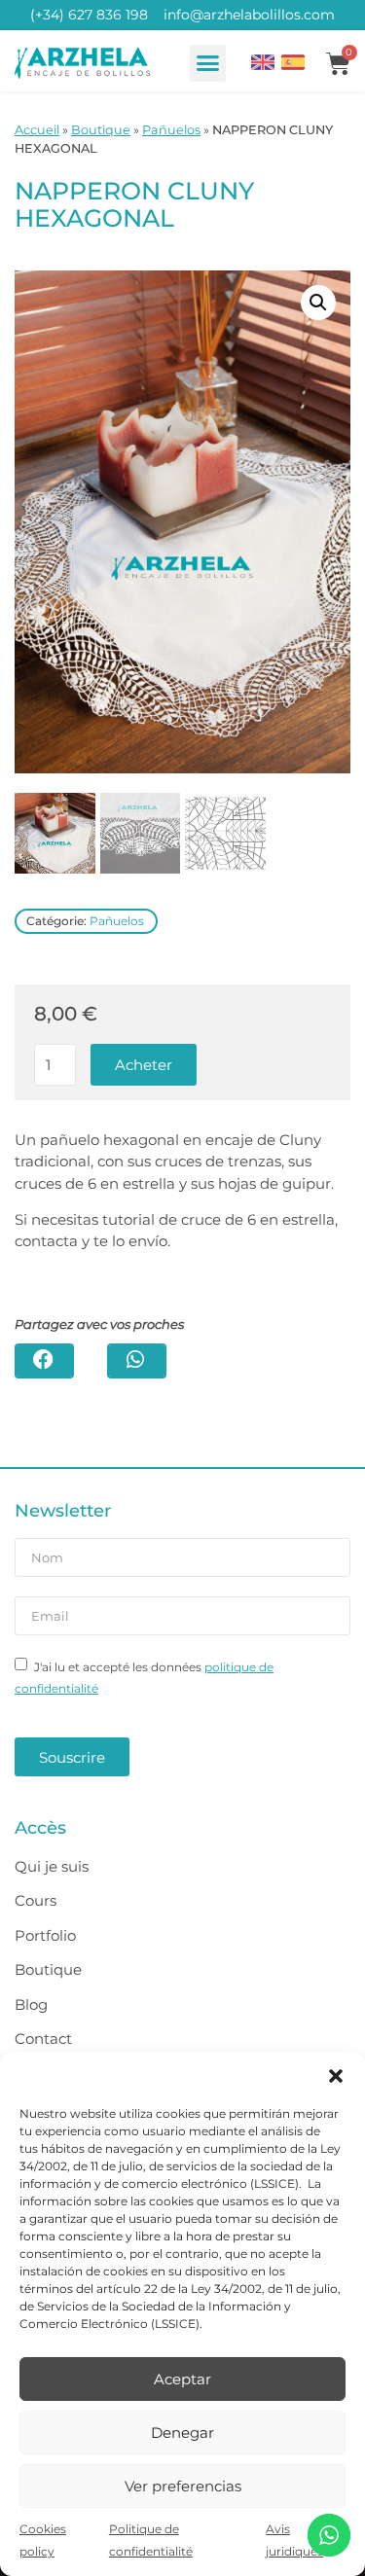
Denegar (182, 2433)
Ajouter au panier (144, 1065)
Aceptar (182, 2379)
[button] (336, 2076)
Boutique (101, 130)
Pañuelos (171, 130)
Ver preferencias (183, 2486)
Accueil (37, 130)
